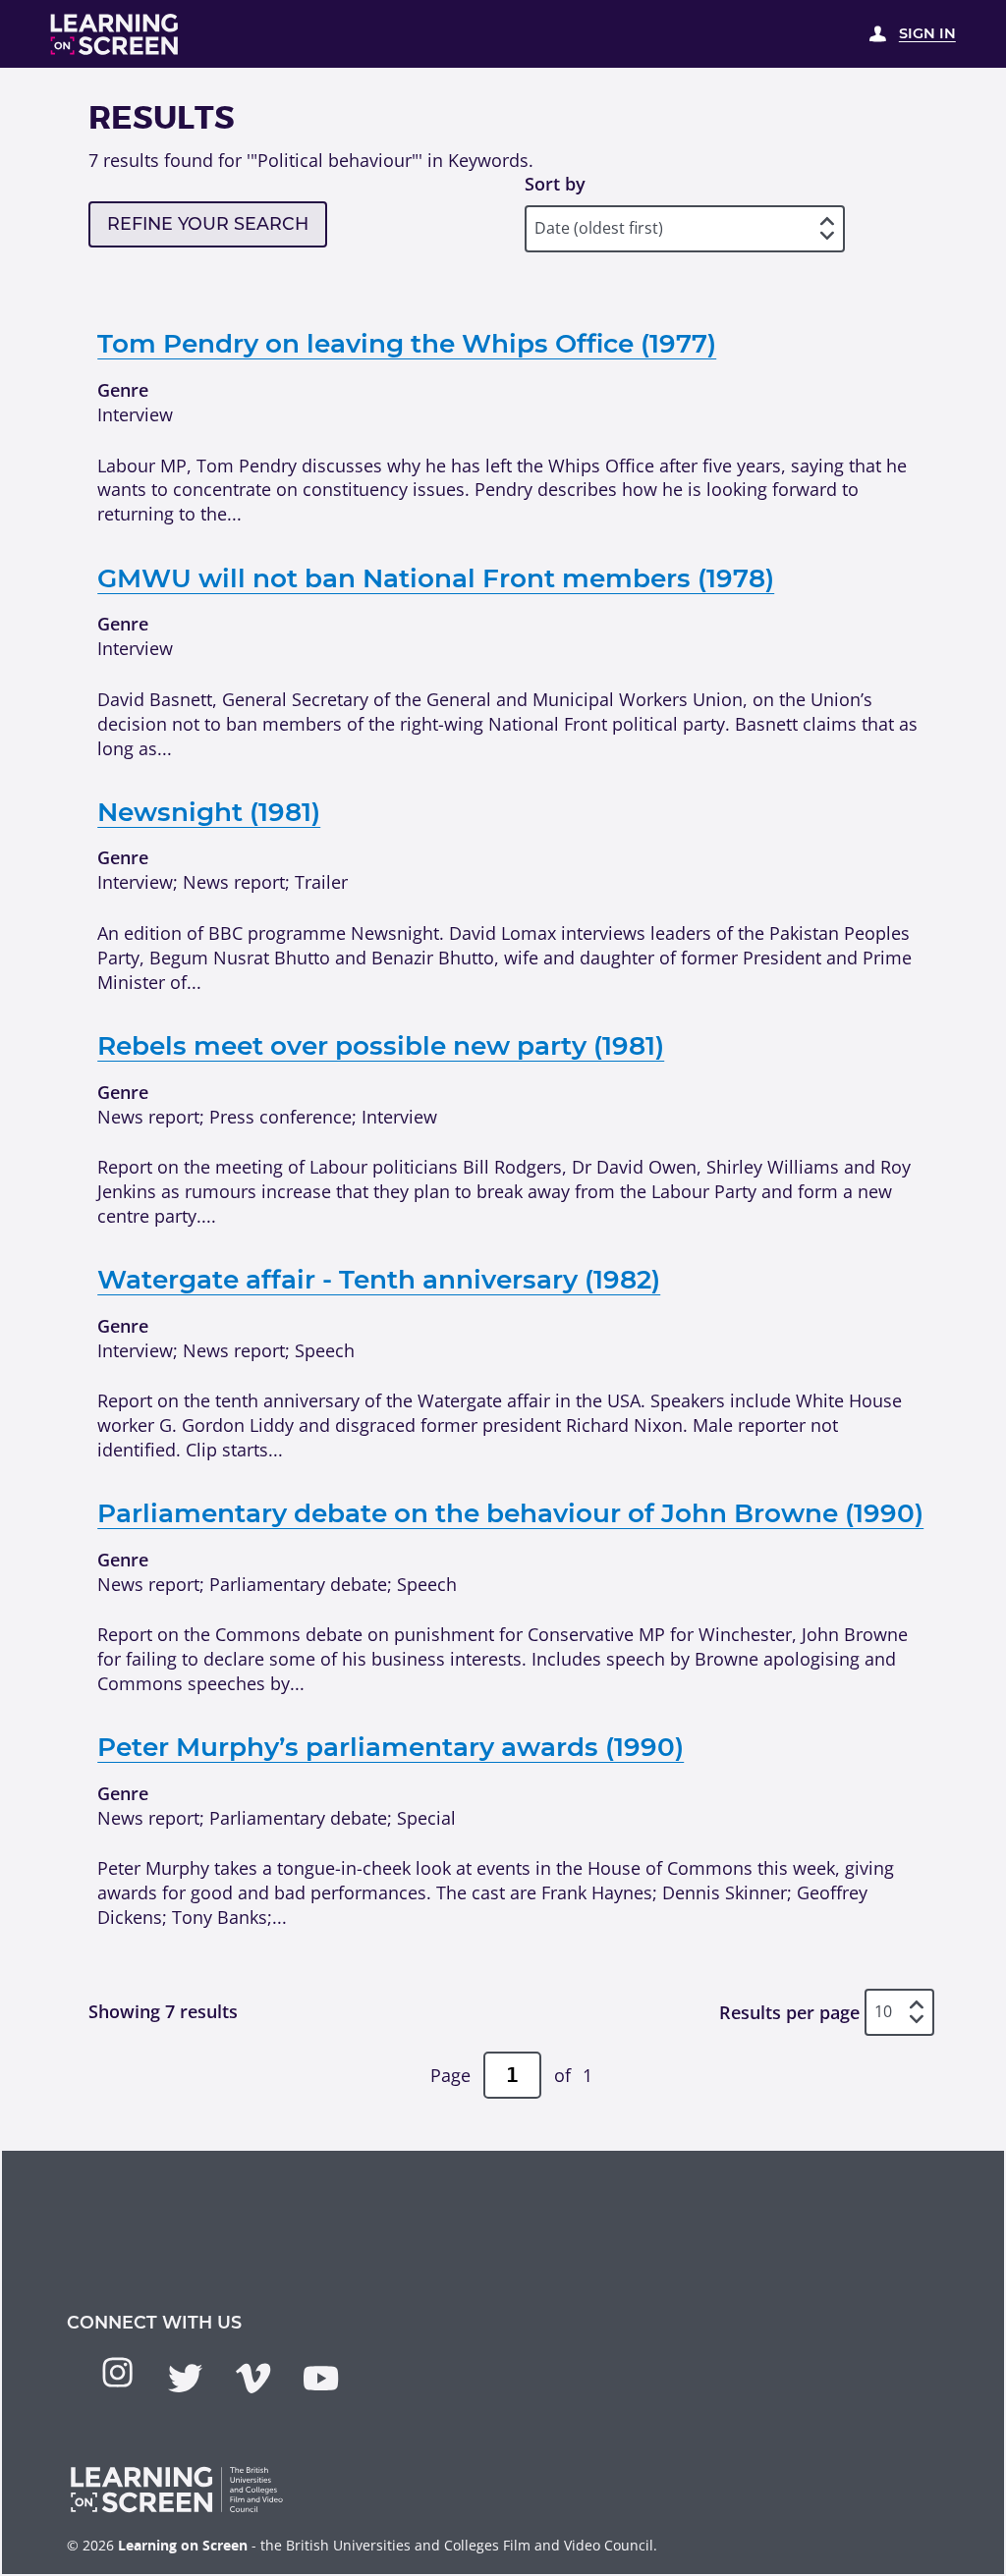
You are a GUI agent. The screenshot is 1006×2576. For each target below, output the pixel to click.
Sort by (555, 184)
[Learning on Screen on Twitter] (185, 2378)
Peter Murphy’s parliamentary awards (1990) (391, 1747)
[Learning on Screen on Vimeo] (253, 2378)
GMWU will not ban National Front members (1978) (436, 578)
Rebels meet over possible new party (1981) (381, 1046)
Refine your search (208, 223)
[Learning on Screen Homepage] (115, 34)
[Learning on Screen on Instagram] (117, 2372)
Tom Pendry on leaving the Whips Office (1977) (407, 344)
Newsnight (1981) (209, 812)
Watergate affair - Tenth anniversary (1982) (379, 1280)
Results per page (789, 2011)
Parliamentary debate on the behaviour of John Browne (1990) (510, 1513)
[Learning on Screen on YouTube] (321, 2378)
